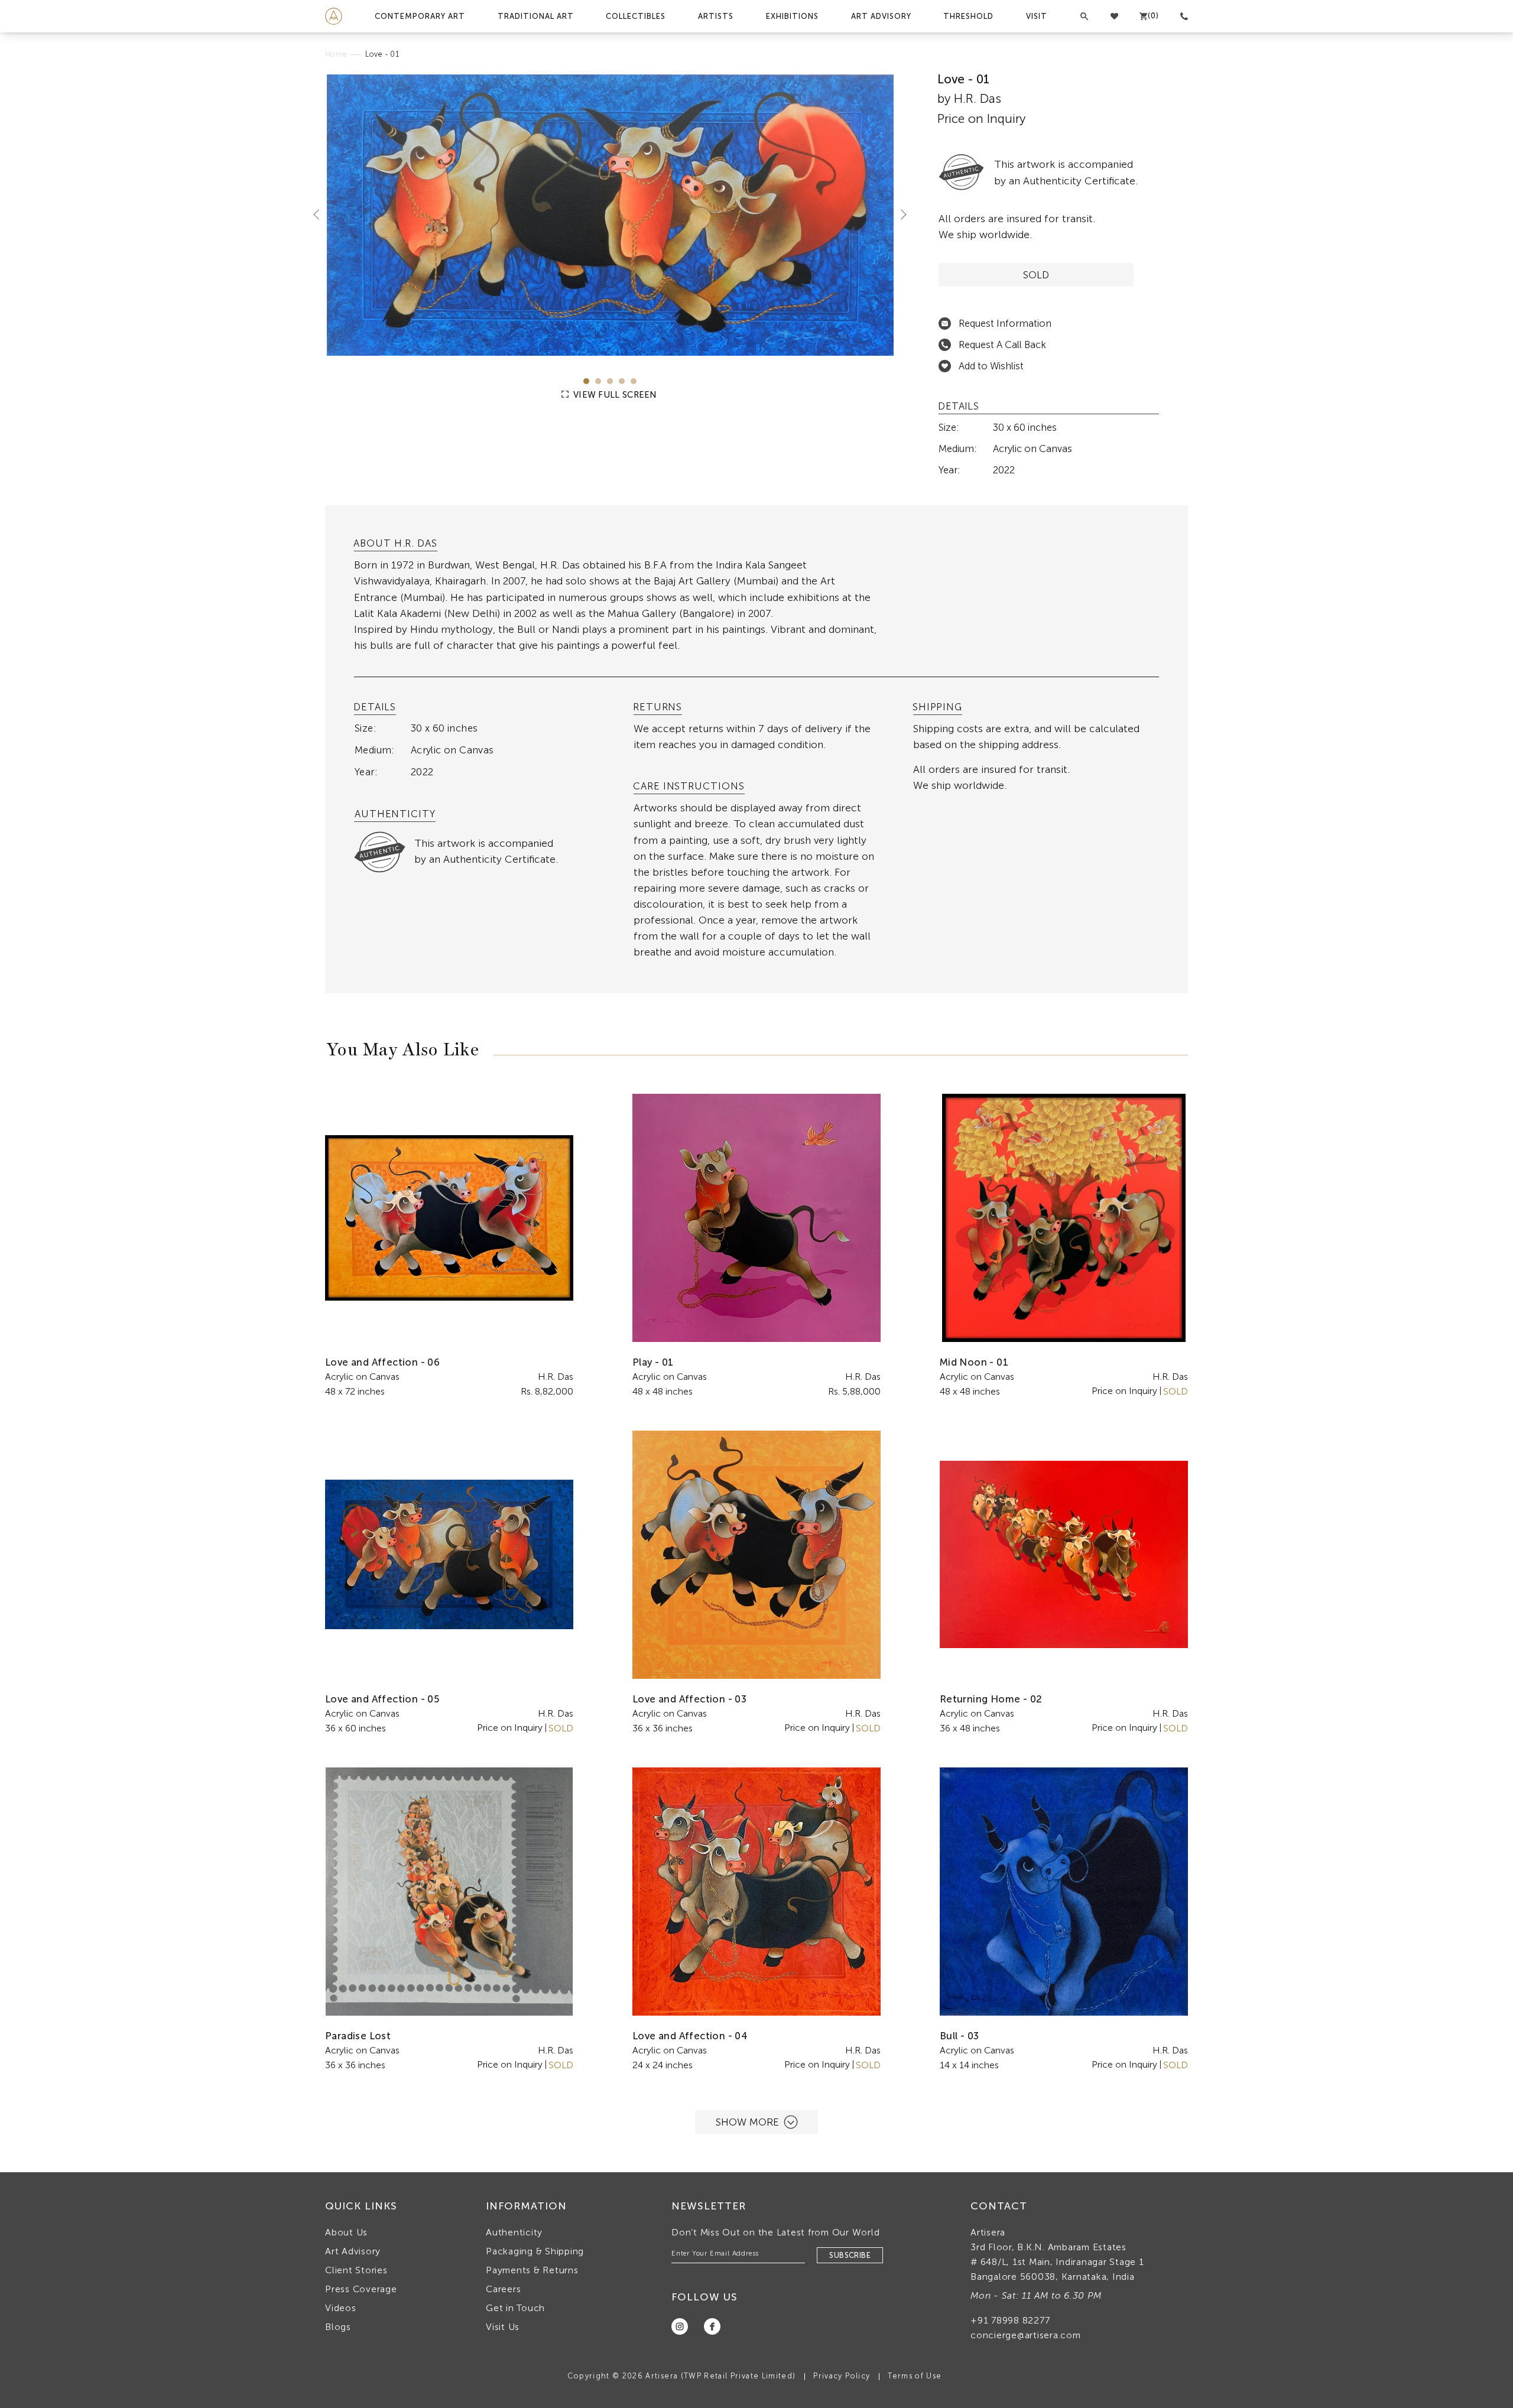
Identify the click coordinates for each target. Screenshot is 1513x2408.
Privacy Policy (842, 2376)
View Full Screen (614, 395)
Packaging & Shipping (535, 2251)
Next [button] (899, 214)
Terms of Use (915, 2376)
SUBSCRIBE (850, 2255)
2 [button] (598, 381)
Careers (503, 2289)
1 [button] (586, 381)
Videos (341, 2308)
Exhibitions (792, 16)
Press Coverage (361, 2289)
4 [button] (622, 381)
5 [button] (634, 381)
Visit (1037, 16)
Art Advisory (881, 16)
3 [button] (610, 381)
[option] (610, 215)
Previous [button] (321, 214)
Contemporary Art (420, 16)
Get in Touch (515, 2308)
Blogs (338, 2327)
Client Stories (356, 2270)
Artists (716, 16)
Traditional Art (536, 16)
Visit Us (503, 2327)
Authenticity (514, 2232)
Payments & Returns (532, 2270)
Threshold (968, 16)
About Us (346, 2232)
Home (336, 54)
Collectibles (636, 16)
